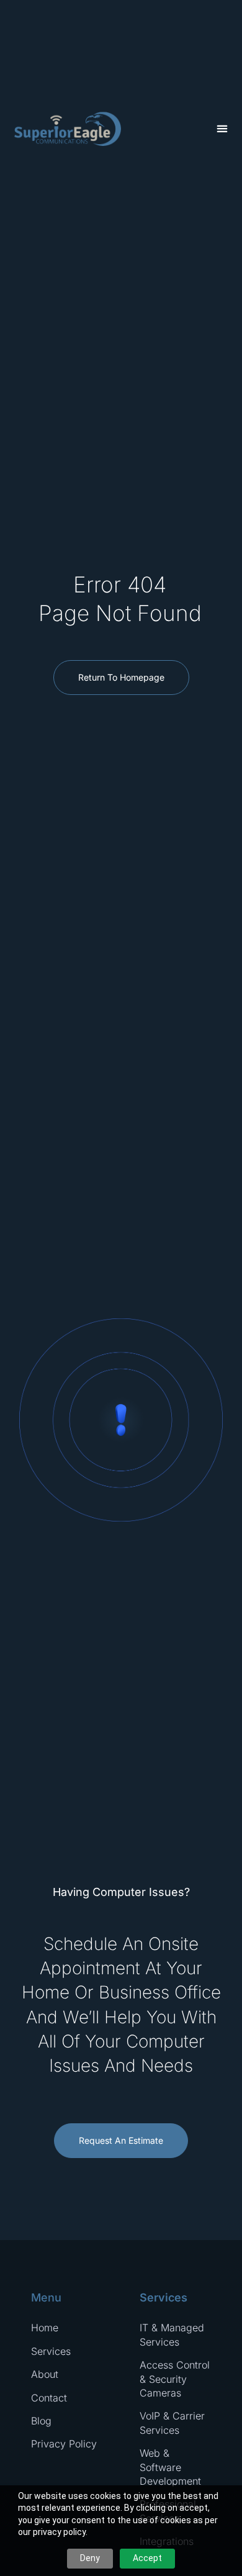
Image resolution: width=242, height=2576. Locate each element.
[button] (222, 129)
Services (51, 2351)
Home (45, 2328)
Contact (49, 2398)
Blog (41, 2421)
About (45, 2374)
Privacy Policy (64, 2444)
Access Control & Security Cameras (175, 2379)
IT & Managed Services (172, 2334)
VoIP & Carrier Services (172, 2423)
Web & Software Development (170, 2467)
